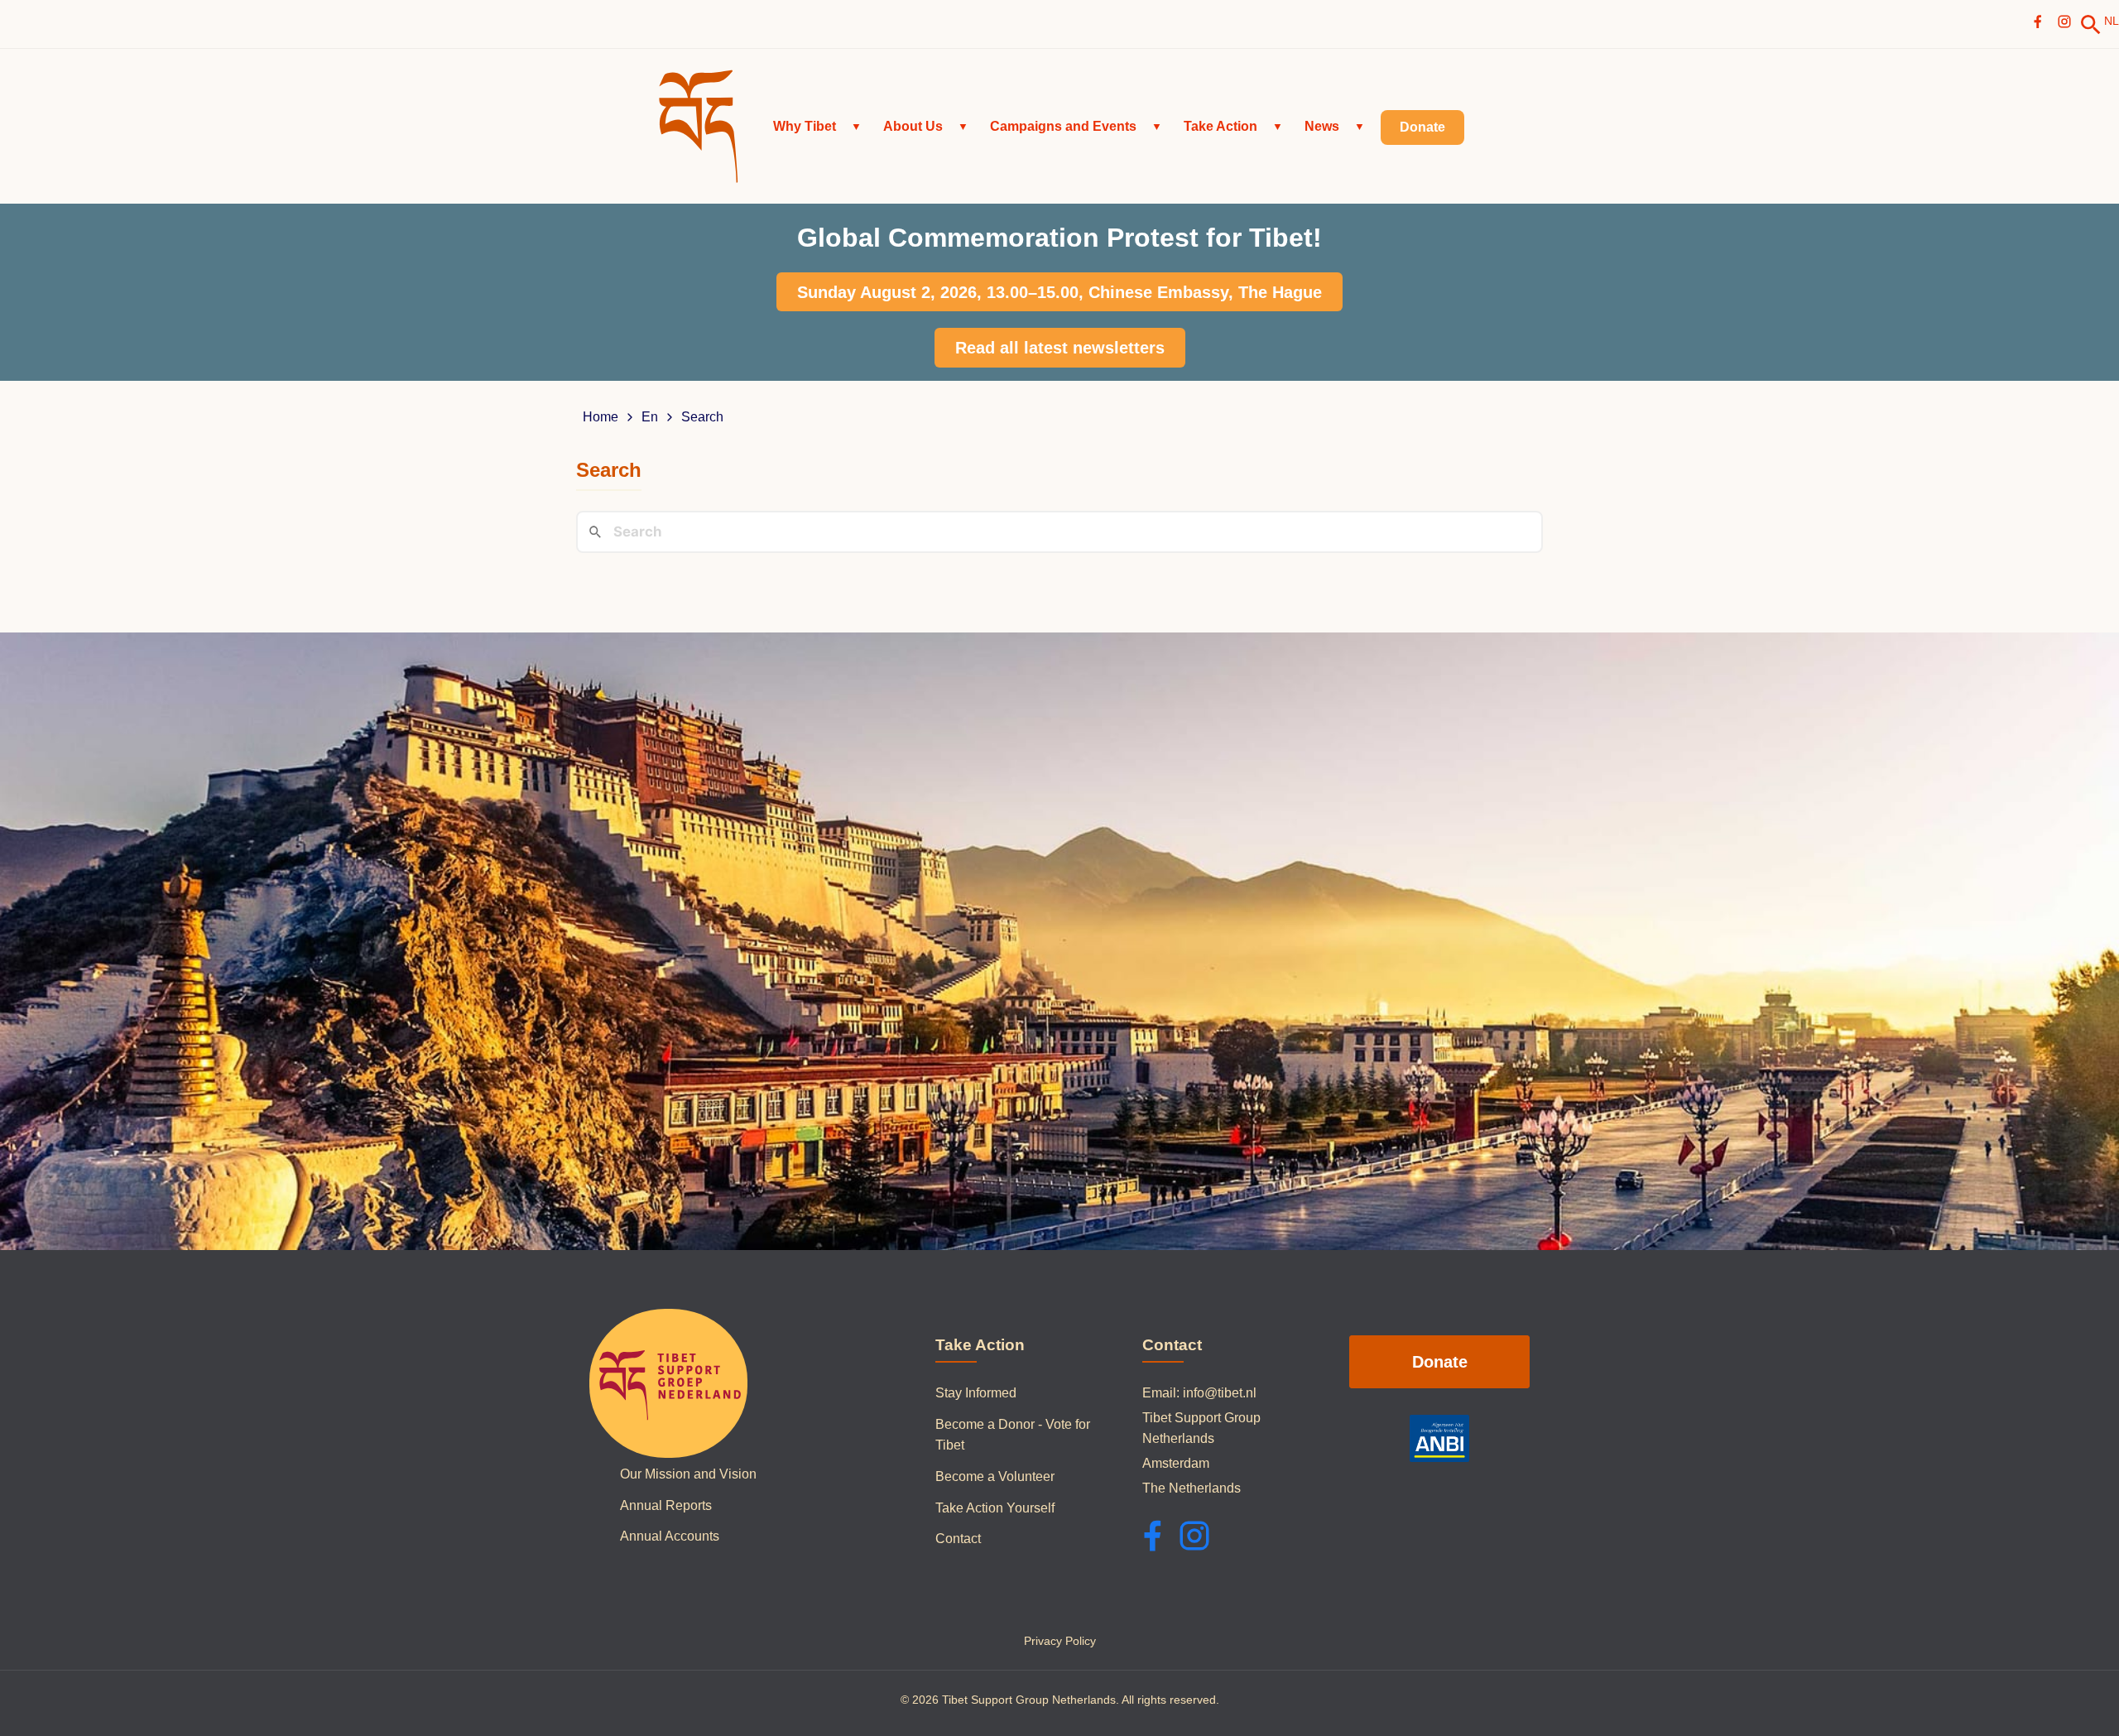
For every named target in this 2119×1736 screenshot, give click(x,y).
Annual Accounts (670, 1536)
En (650, 417)
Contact (958, 1539)
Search (702, 417)
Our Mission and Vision (688, 1474)
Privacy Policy (1060, 1641)
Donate (1440, 1362)
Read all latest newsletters (1060, 348)
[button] (817, 127)
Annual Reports (666, 1505)
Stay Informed (976, 1393)
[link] (2091, 25)
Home (601, 417)
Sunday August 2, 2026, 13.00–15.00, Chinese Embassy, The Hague (1059, 292)
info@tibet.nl (1220, 1393)
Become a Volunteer (995, 1476)
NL (2112, 21)
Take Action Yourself (995, 1508)
